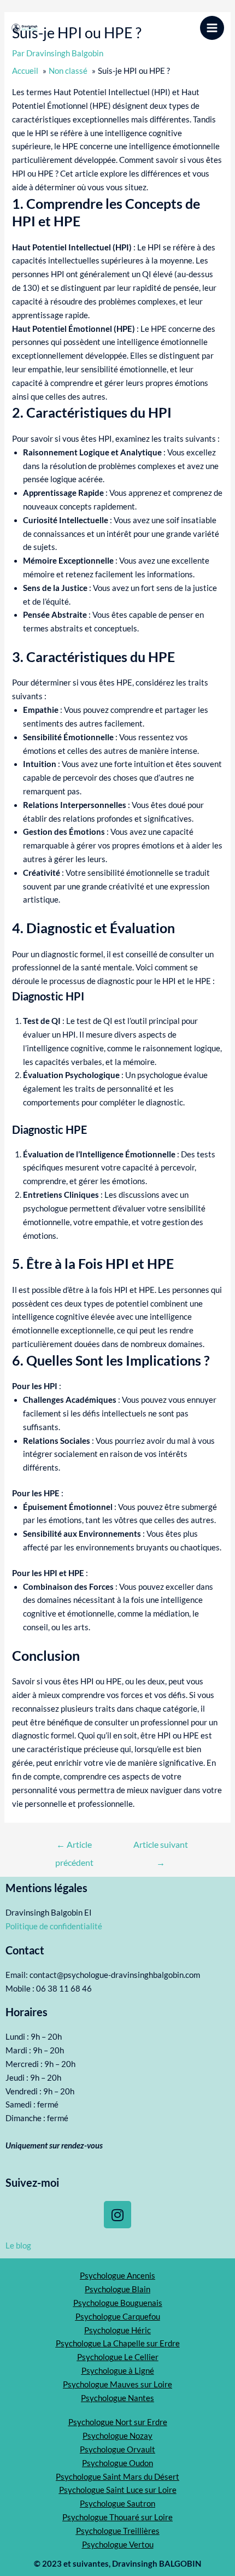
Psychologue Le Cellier (118, 2357)
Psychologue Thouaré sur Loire (117, 2517)
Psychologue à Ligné (118, 2371)
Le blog (18, 2246)
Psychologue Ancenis (117, 2276)
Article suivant (161, 1848)
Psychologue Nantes (117, 2398)
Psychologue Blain (117, 2289)
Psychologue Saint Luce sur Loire (118, 2490)
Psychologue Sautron (117, 2504)
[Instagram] (117, 2215)
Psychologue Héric (117, 2330)
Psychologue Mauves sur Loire (117, 2384)
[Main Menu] (212, 28)
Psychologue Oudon (117, 2463)
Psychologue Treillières (118, 2531)
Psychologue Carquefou (118, 2317)
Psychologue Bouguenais (118, 2303)
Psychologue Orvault (117, 2449)
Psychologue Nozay (117, 2436)
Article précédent (74, 1848)
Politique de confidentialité (54, 1926)
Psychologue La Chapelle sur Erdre (118, 2343)
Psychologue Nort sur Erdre (118, 2422)
